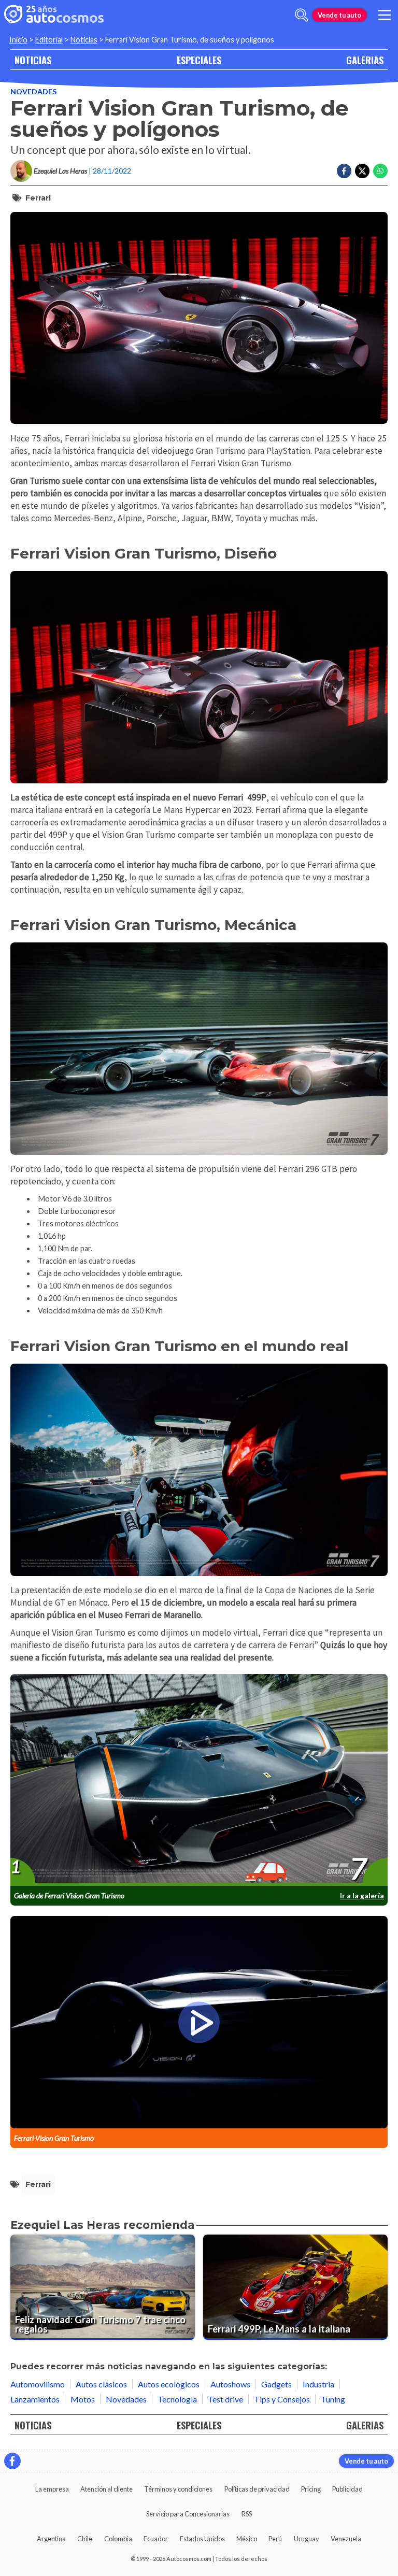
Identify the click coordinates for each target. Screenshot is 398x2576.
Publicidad (347, 2489)
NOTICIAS (33, 60)
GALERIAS (365, 60)
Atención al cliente (106, 2489)
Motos (83, 2399)
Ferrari (38, 198)
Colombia (118, 2539)
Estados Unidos (202, 2539)
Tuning (333, 2399)
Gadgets (276, 2384)
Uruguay (307, 2539)
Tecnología (177, 2399)
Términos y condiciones (178, 2489)
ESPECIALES (199, 60)
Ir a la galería (362, 1895)
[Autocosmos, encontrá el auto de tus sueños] (54, 15)
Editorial (49, 40)
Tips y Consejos (282, 2399)
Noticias (84, 40)
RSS (247, 2514)
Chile (85, 2539)
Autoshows (230, 2384)
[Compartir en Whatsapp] (380, 171)
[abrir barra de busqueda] (302, 15)
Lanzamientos (35, 2399)
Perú (275, 2539)
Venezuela (346, 2539)
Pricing (311, 2489)
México (247, 2539)
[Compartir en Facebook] (344, 171)
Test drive (225, 2399)
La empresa (52, 2489)
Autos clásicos (101, 2384)
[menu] (385, 15)
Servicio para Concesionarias (188, 2514)
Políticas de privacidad (257, 2489)
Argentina (51, 2539)
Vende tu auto (339, 15)
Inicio (18, 40)
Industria (318, 2384)
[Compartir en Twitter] (362, 171)
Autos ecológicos (169, 2384)
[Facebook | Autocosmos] (12, 2461)
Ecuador (156, 2539)
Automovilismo (38, 2384)
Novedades (33, 91)
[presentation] (199, 1780)
